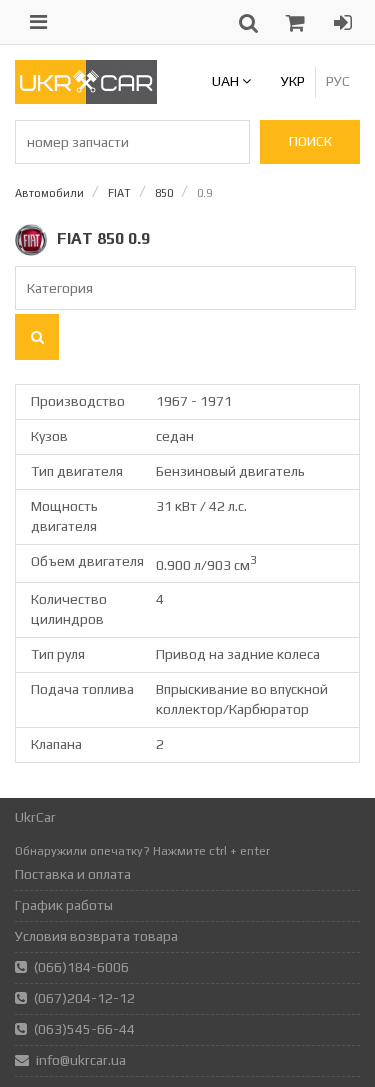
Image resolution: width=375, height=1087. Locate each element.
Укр (293, 81)
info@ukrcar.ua (81, 1060)
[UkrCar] (86, 99)
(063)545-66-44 (84, 1029)
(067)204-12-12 (84, 998)
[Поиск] (37, 337)
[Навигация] (38, 22)
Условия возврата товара (96, 936)
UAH (227, 81)
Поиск (310, 141)
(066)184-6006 (81, 967)
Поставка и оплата (73, 874)
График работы (64, 905)
